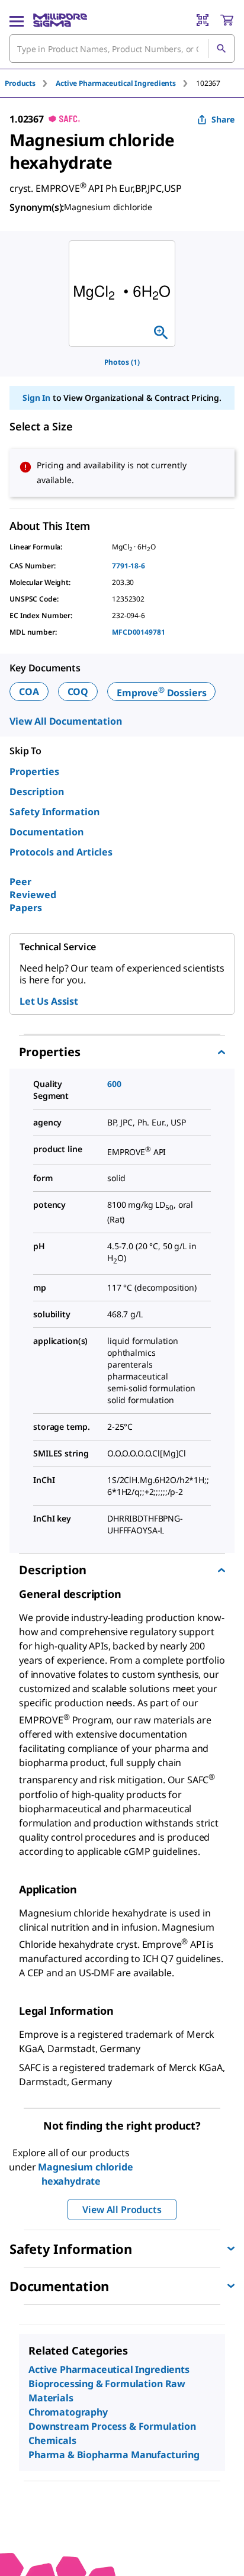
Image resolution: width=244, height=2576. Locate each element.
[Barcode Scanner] (203, 20)
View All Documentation (65, 721)
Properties (34, 771)
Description (37, 792)
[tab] (30, 83)
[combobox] (122, 49)
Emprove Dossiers (161, 693)
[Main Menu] (17, 20)
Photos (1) (122, 362)
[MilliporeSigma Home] (60, 20)
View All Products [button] (122, 2210)
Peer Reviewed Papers (33, 895)
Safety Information (54, 812)
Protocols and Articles (61, 852)
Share (223, 119)
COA (29, 692)
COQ (78, 692)
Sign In (36, 398)
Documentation (46, 832)
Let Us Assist (49, 1001)
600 (114, 1084)
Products (20, 83)
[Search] (221, 49)
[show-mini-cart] (227, 20)
